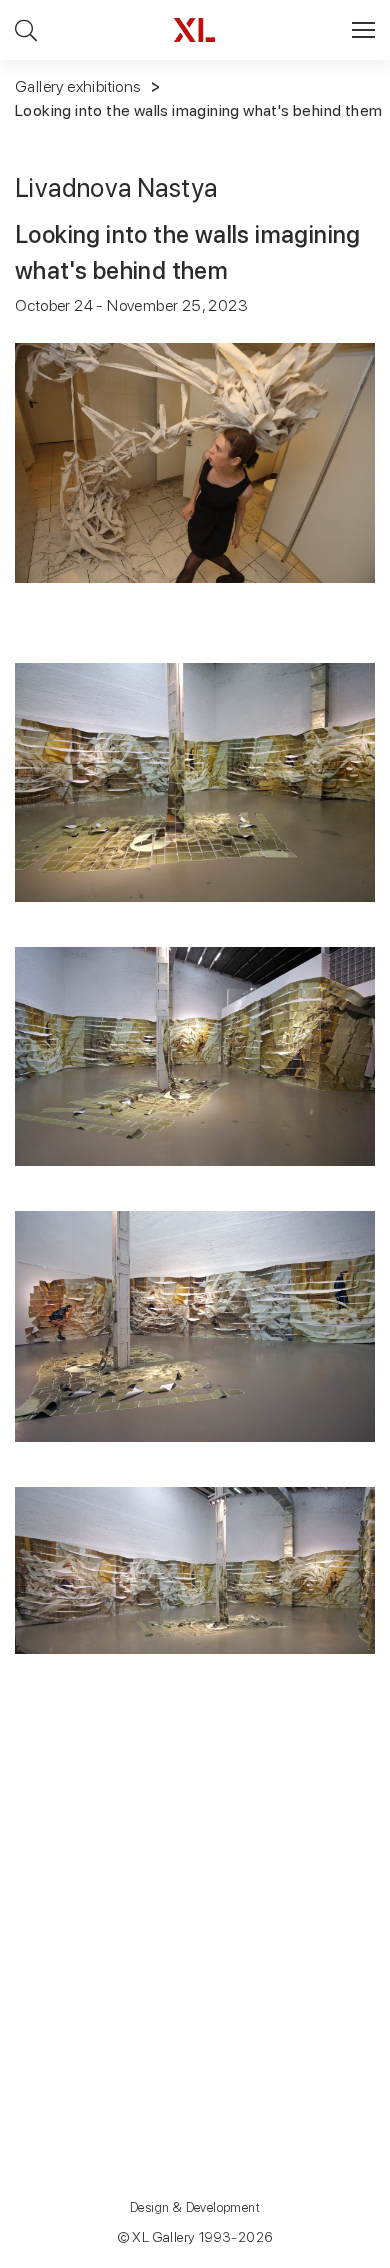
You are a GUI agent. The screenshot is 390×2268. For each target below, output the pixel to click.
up (333, 2252)
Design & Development (195, 2207)
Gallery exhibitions (78, 86)
